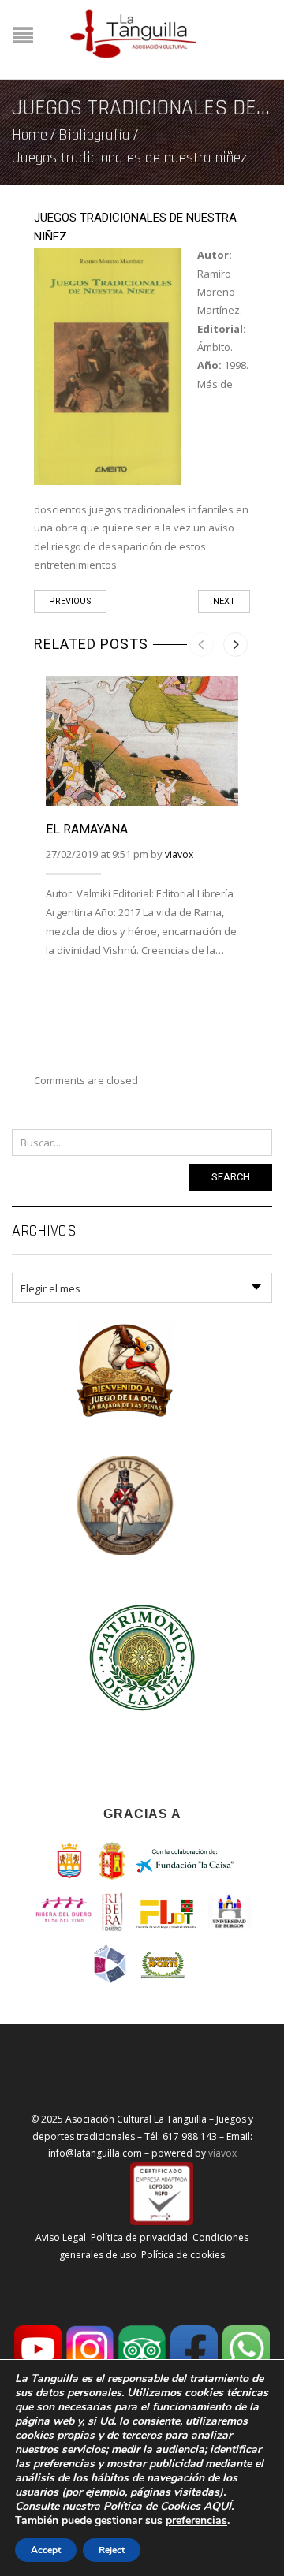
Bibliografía (94, 135)
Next (224, 601)
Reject (112, 2550)
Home (30, 135)
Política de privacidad (139, 2237)
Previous (70, 601)
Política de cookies (183, 2255)
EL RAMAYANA (87, 829)
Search (231, 1177)
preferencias (196, 2521)
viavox (179, 854)
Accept (46, 2550)
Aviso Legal (61, 2237)
